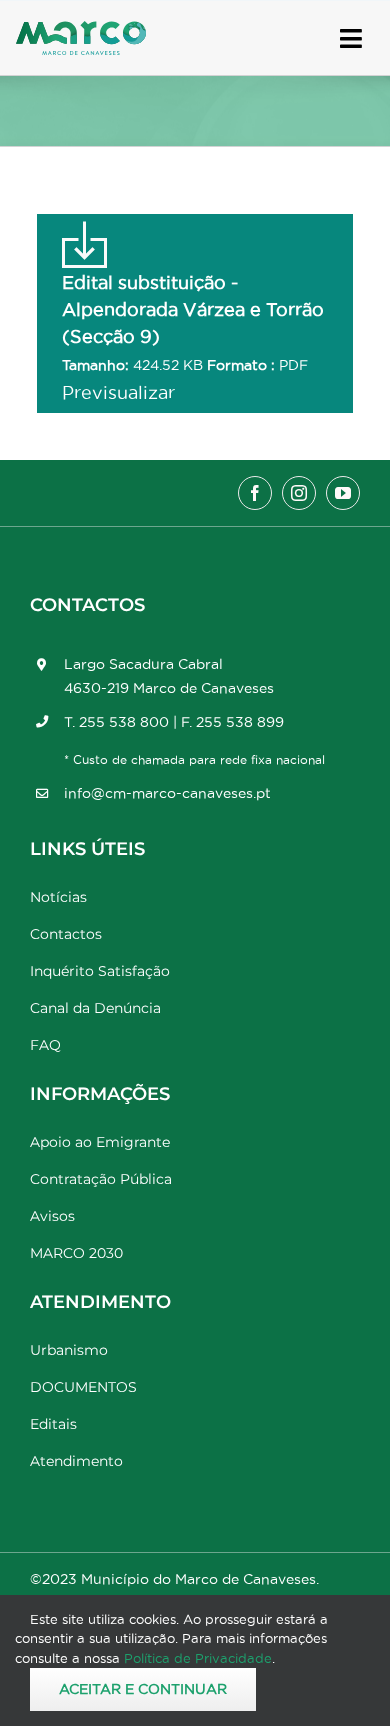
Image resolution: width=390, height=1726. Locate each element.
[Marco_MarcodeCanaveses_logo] (81, 29)
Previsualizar (118, 392)
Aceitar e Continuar (143, 1689)
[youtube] (343, 493)
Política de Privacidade (198, 1658)
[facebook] (255, 493)
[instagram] (299, 493)
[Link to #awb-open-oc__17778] (351, 38)
